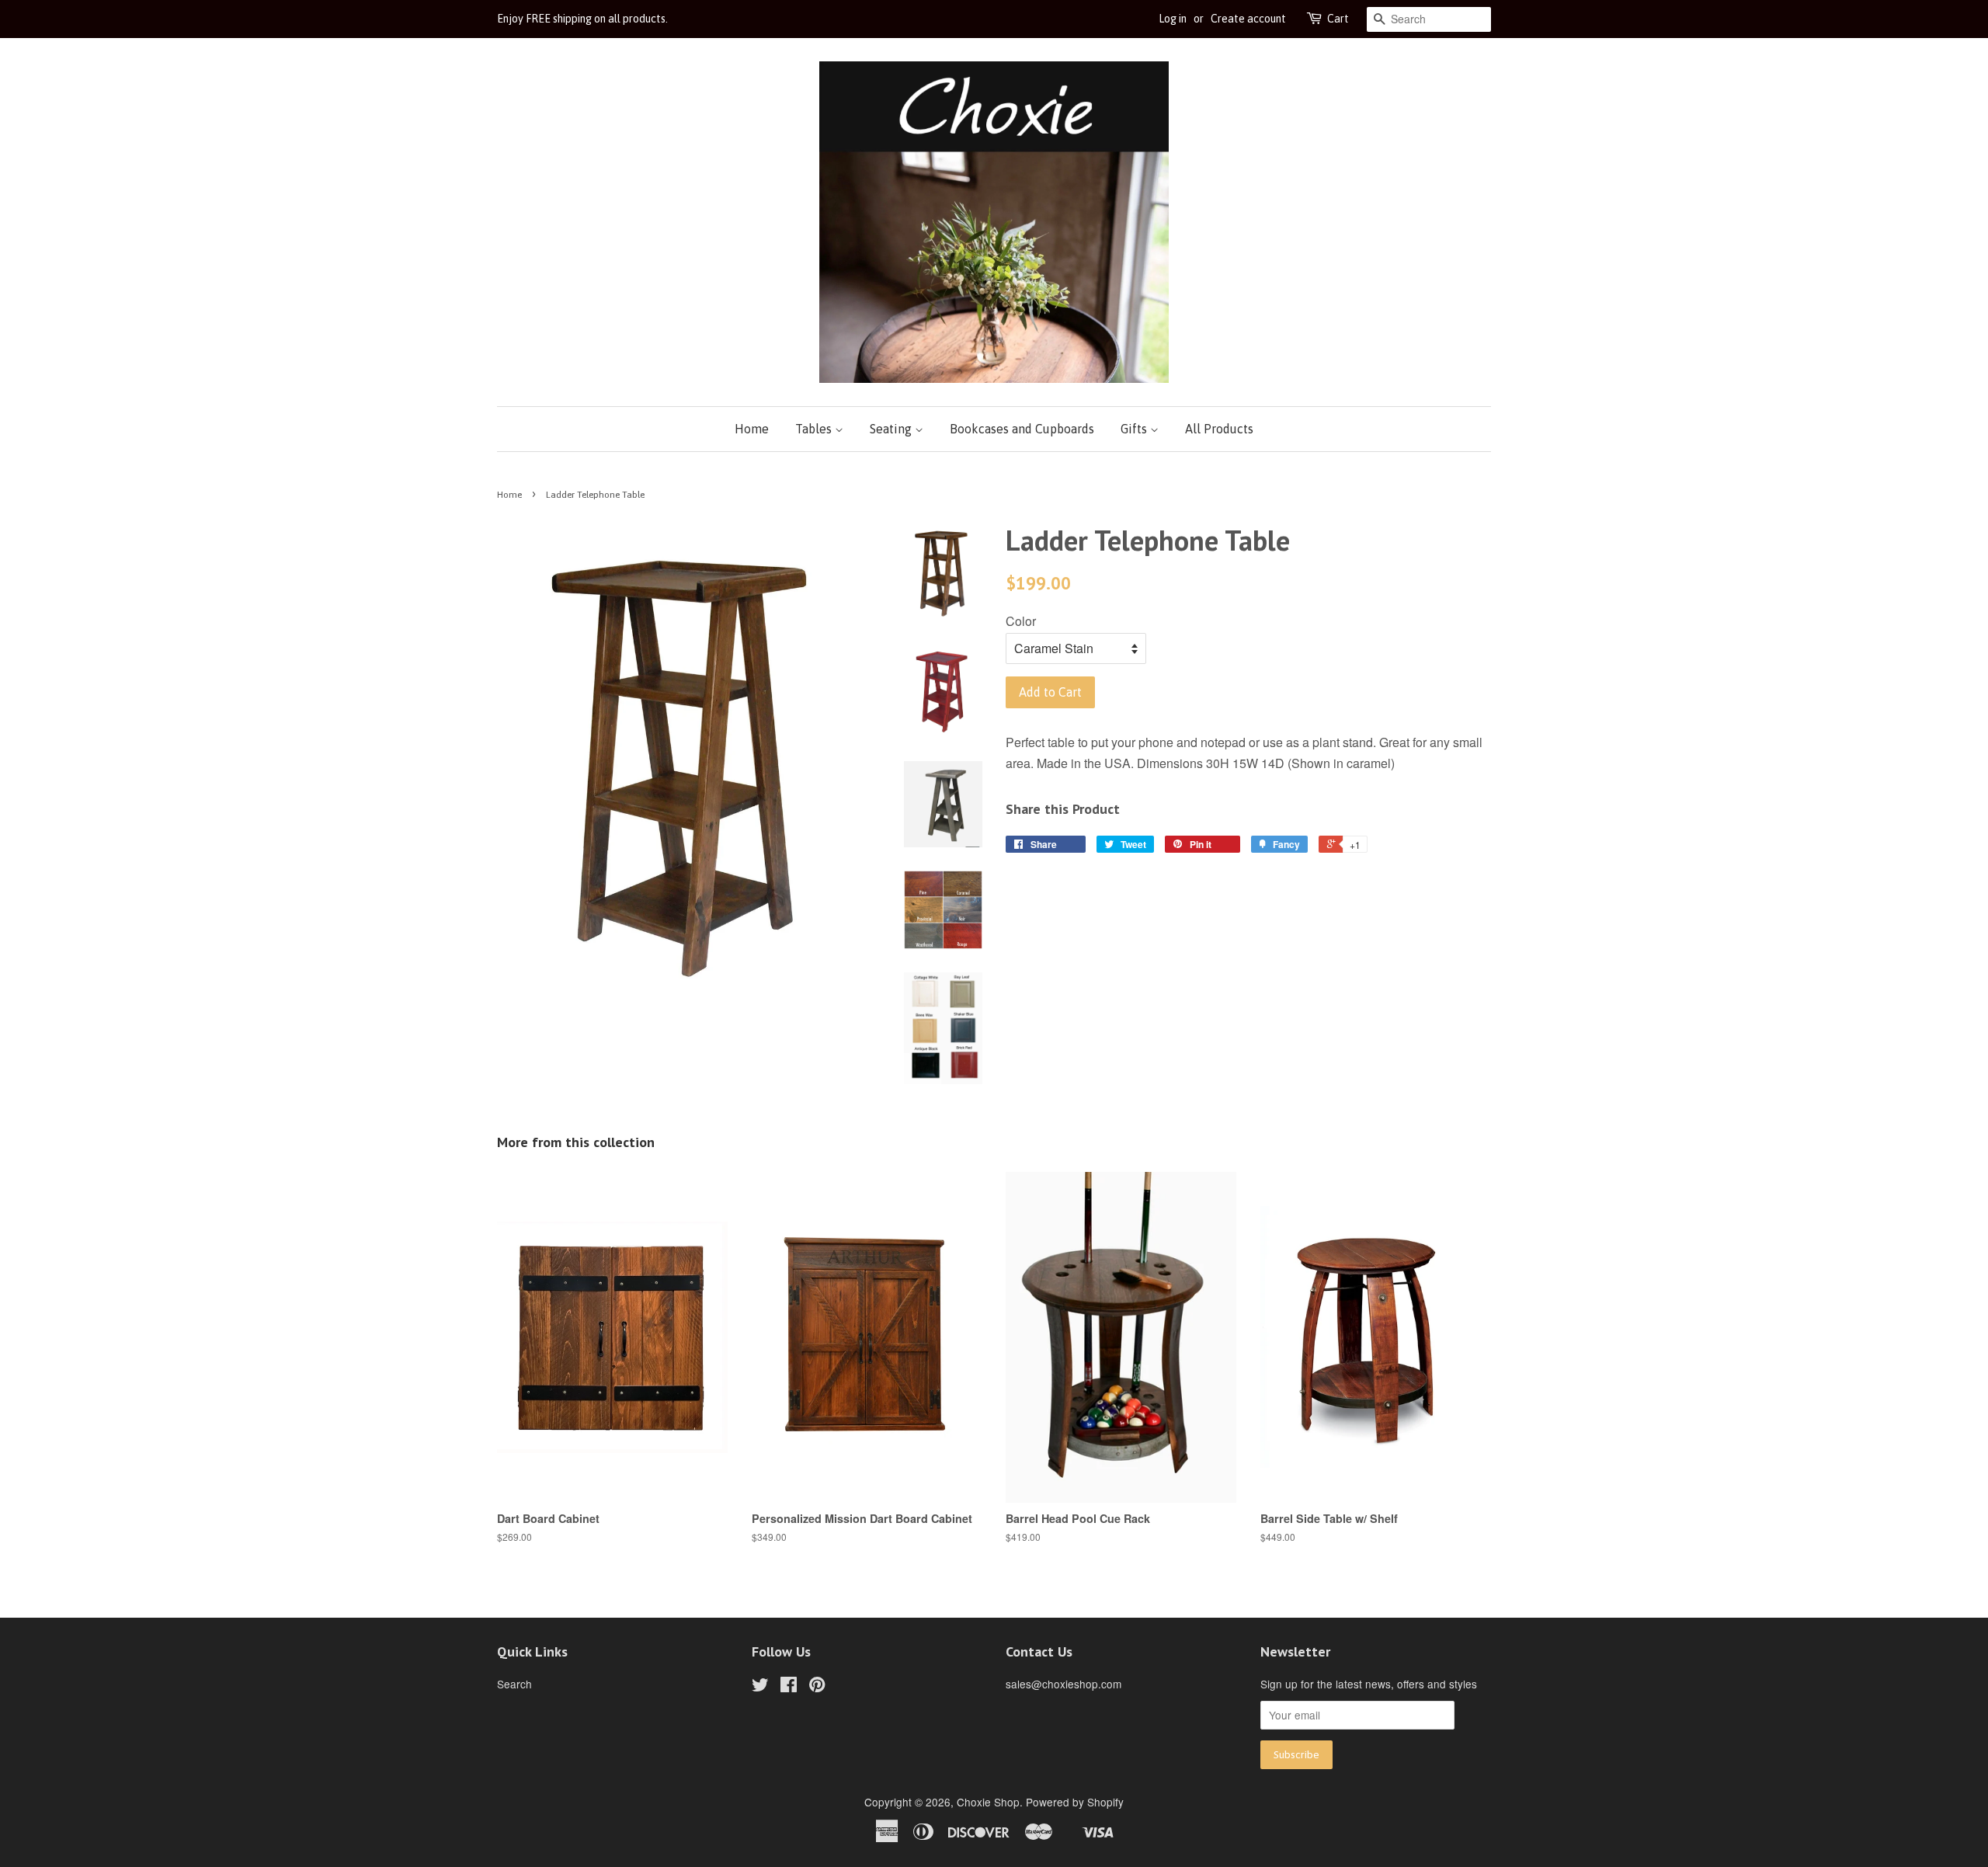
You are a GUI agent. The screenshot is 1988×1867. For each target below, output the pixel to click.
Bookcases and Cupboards (1022, 429)
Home (752, 429)
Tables (815, 429)
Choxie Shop (988, 1802)
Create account (1248, 19)
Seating (892, 429)
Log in (1173, 19)
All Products (1219, 429)
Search (514, 1684)
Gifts (1135, 429)
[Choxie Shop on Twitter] (760, 1687)
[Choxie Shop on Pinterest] (817, 1687)
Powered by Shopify (1075, 1802)
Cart (1338, 19)
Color (1021, 621)
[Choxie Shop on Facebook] (789, 1687)
